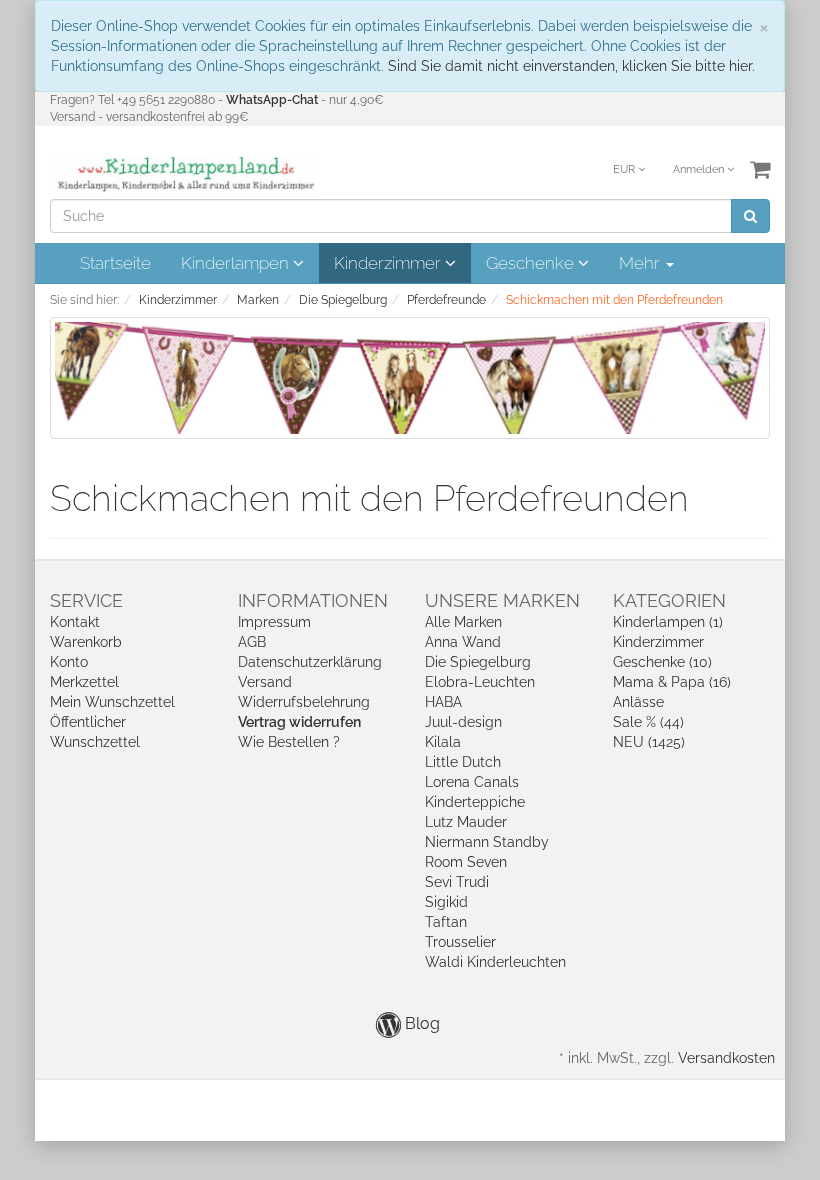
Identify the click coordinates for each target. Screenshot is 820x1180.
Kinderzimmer (389, 263)
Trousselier (460, 942)
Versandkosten (726, 1058)
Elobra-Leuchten (480, 682)
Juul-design (463, 722)
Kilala (443, 742)
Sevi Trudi (457, 882)
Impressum (274, 622)
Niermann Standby (487, 842)
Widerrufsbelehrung (304, 702)
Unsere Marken (502, 600)
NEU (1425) (649, 742)
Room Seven (466, 862)
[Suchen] (750, 216)
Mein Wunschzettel (112, 702)
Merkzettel (84, 682)
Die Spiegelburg (478, 662)
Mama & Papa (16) (672, 682)
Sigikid (446, 902)
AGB (252, 642)
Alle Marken (463, 622)
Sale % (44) (648, 722)
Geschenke (532, 263)
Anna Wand (463, 642)
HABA (443, 702)
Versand (265, 682)
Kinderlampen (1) (668, 622)
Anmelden (700, 169)
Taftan (446, 922)
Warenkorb (86, 642)
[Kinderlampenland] (184, 174)
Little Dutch (463, 762)
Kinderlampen (237, 263)
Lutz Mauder (466, 822)
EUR (625, 169)
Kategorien (669, 600)
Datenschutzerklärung (310, 662)
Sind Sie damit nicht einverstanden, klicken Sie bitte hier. (571, 66)
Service (86, 600)
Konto (69, 662)
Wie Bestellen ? (289, 742)
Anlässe (638, 702)
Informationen (313, 600)
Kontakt (75, 622)
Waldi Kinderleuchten (495, 962)
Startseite (115, 263)
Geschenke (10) (662, 662)
